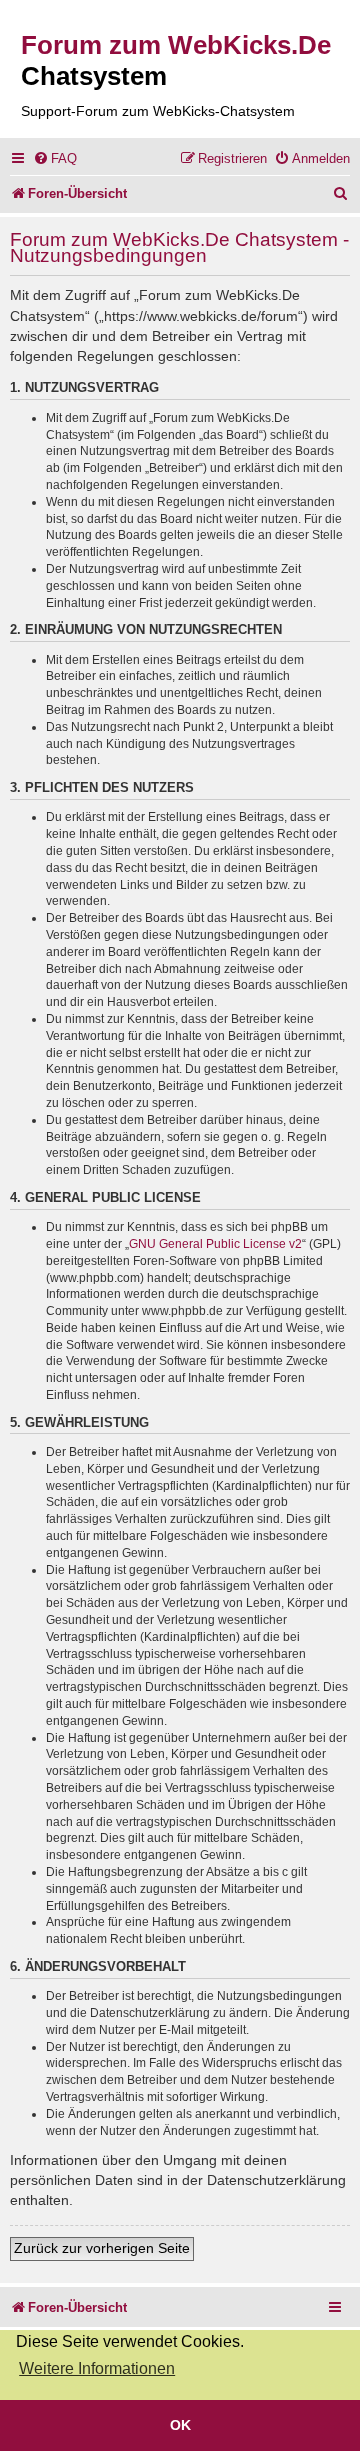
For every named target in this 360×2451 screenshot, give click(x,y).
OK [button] (180, 2425)
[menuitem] (55, 158)
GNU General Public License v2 (215, 1244)
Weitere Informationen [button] (97, 2368)
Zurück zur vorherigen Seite (102, 2248)
